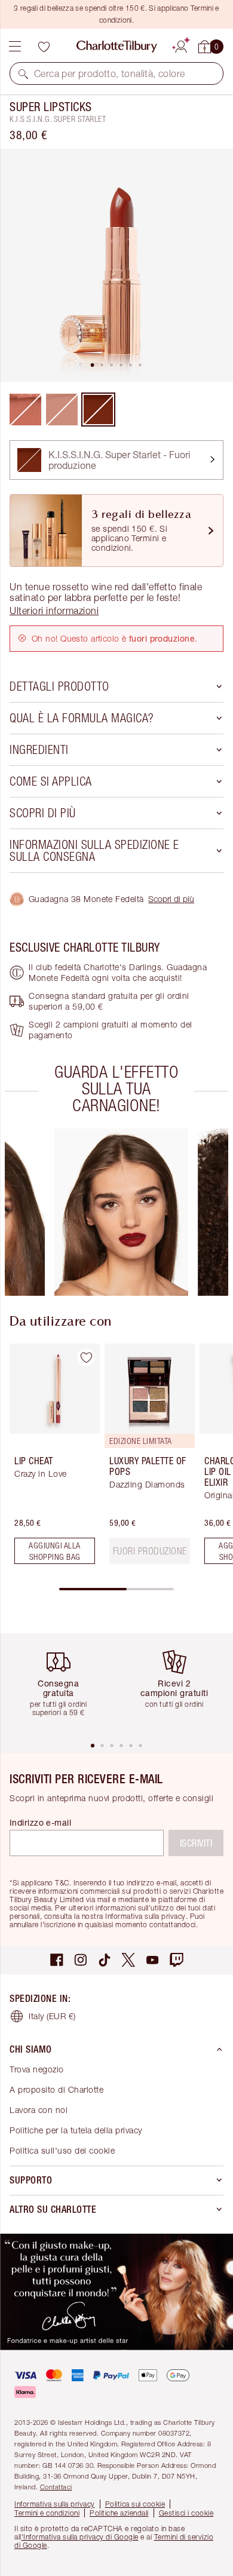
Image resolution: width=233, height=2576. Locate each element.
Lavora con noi (39, 2110)
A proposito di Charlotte (56, 2089)
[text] (150, 1551)
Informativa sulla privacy (55, 2504)
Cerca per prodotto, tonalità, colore (109, 73)
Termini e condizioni (47, 2513)
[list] (116, 265)
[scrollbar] (116, 1589)
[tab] (93, 365)
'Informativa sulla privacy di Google (80, 2537)
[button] (23, 73)
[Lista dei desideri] (44, 47)
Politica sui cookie (135, 2504)
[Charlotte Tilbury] (117, 47)
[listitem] (116, 265)
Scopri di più (171, 899)
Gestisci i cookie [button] (186, 2513)
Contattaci (56, 2487)
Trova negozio (37, 2069)
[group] (121, 1212)
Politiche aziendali (119, 2513)
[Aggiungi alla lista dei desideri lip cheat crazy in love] (86, 1357)
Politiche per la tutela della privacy (76, 2130)
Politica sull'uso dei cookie (62, 2150)
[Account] (181, 45)
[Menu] (15, 47)
